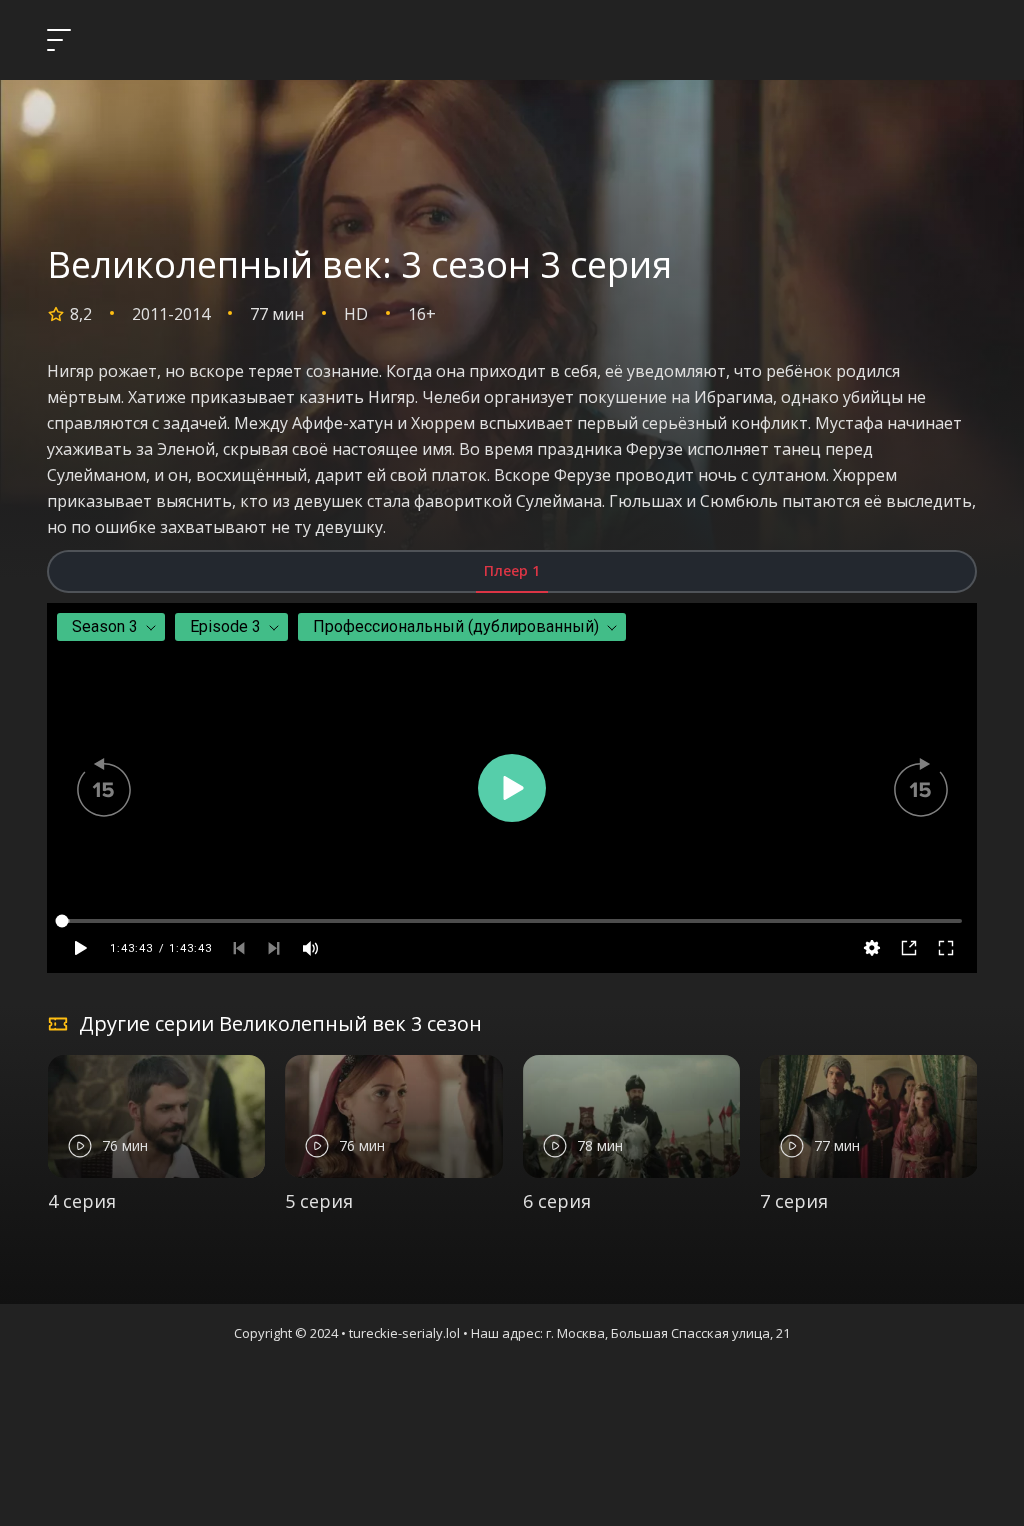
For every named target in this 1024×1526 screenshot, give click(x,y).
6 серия (557, 1201)
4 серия (82, 1201)
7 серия (794, 1201)
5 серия (319, 1201)
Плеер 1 (512, 570)
